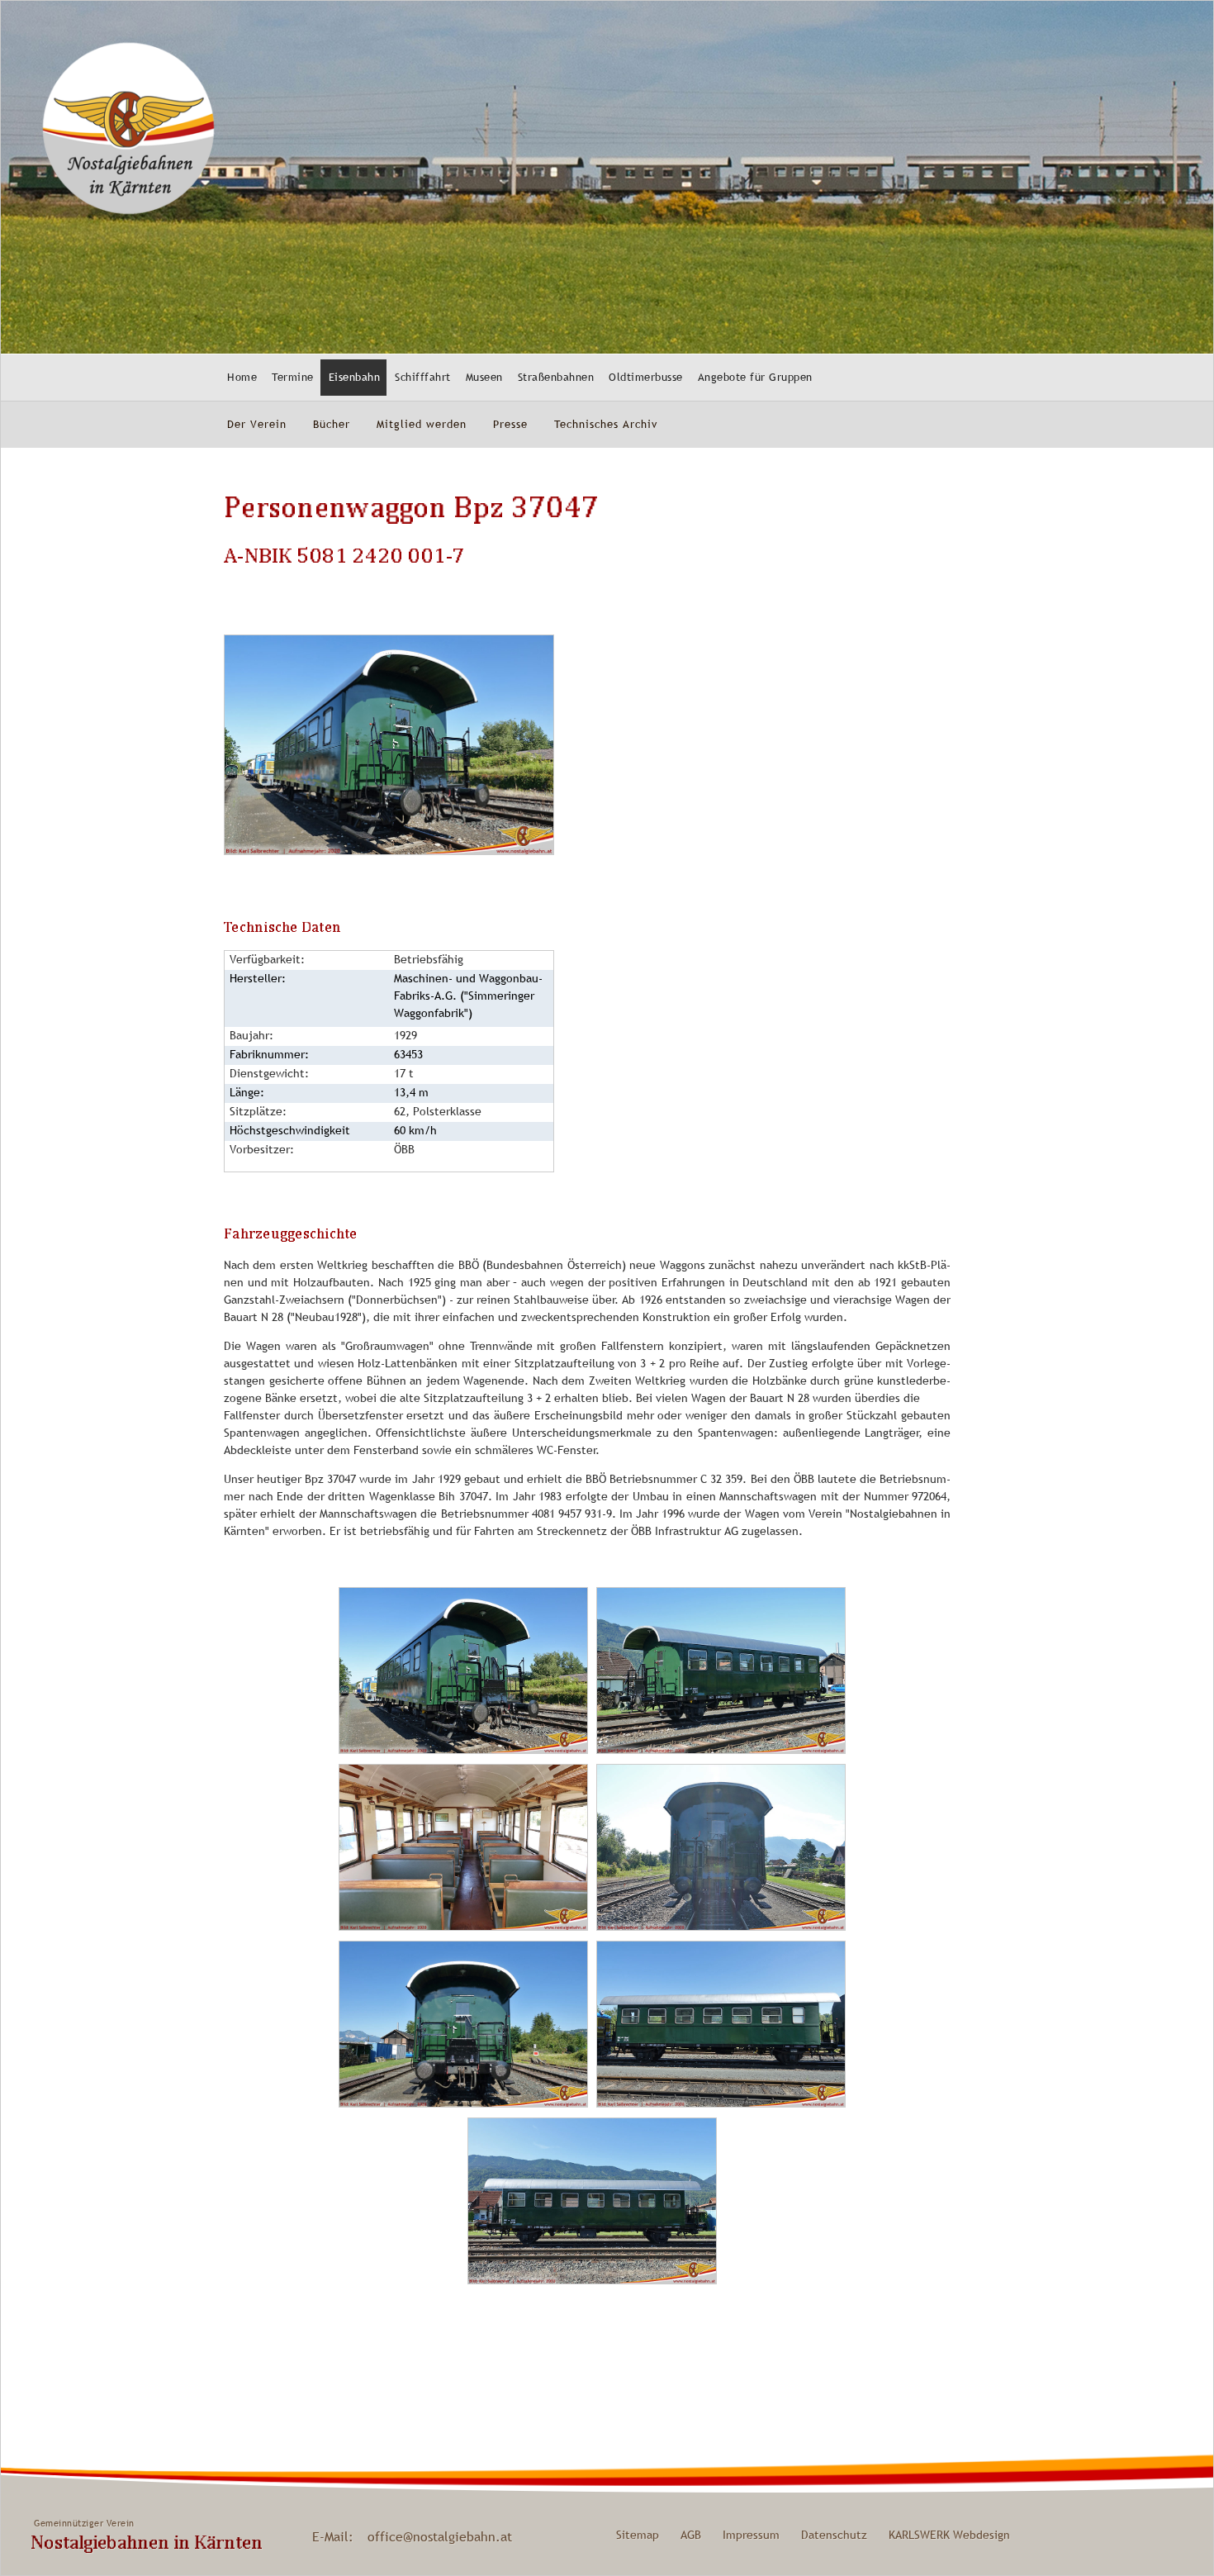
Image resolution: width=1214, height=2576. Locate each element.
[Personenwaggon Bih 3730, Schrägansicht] (389, 851)
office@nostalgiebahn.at (440, 2536)
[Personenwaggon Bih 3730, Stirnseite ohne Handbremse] (463, 2103)
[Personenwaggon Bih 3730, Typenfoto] (721, 1750)
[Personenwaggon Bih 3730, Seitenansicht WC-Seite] (721, 2103)
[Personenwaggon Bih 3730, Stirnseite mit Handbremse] (721, 1927)
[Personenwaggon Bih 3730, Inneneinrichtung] (463, 1927)
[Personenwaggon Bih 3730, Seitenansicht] (592, 2280)
